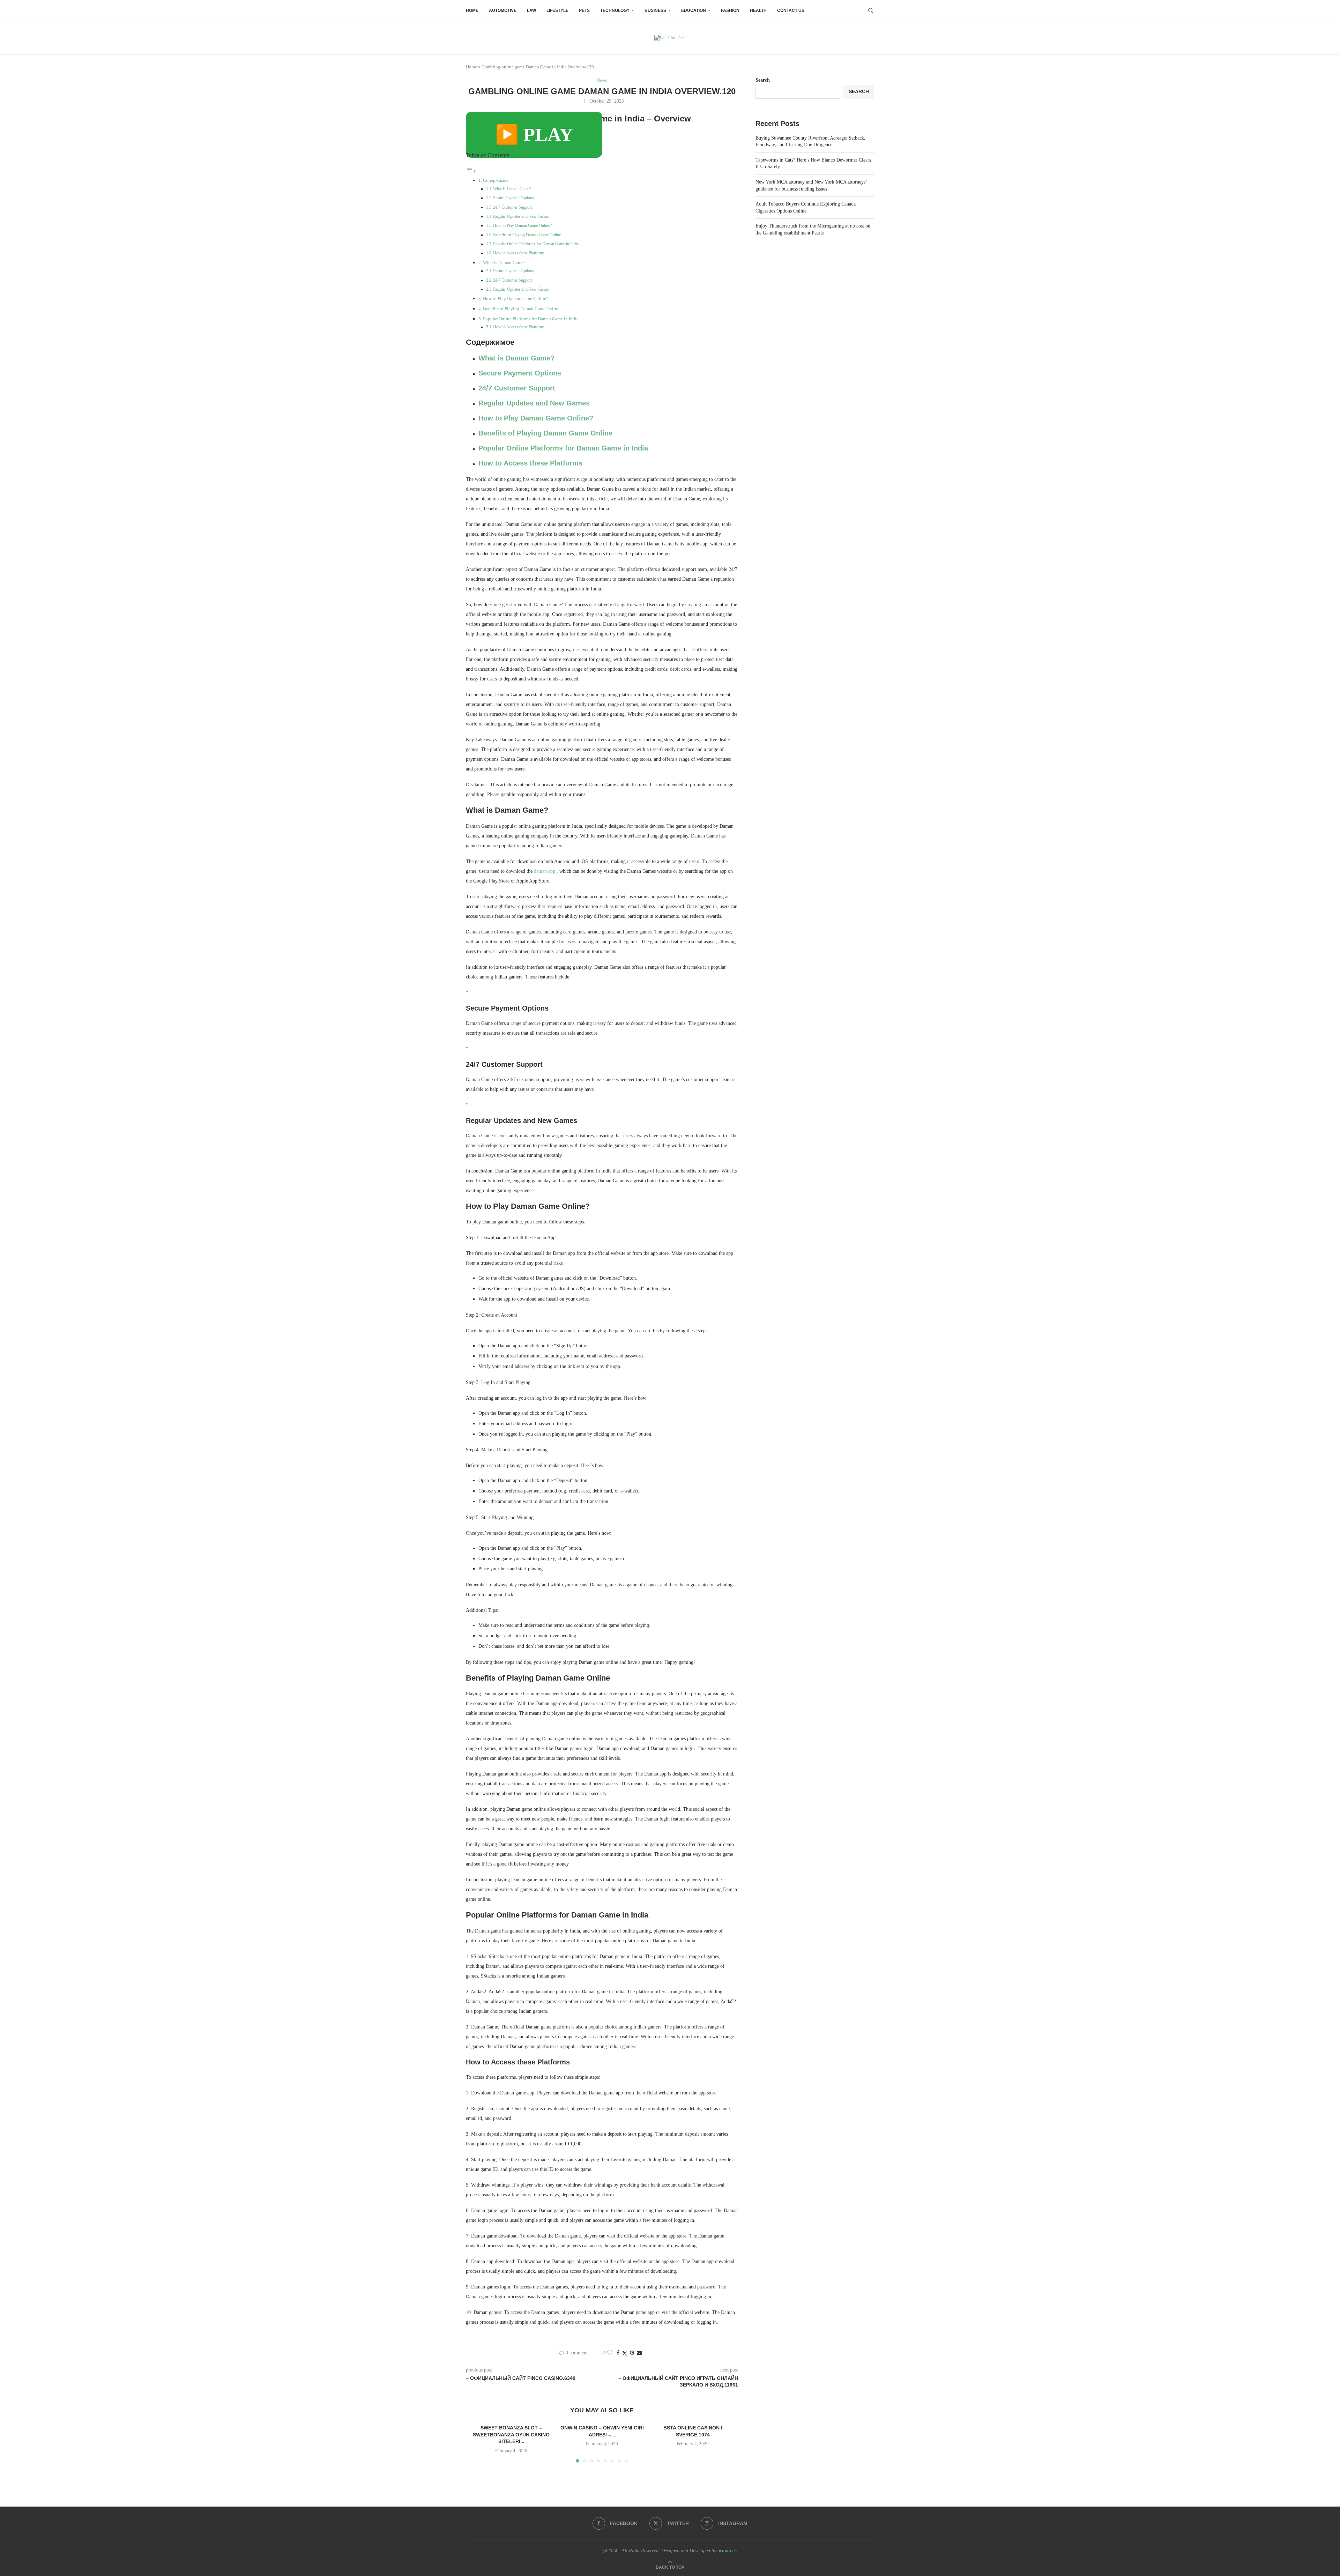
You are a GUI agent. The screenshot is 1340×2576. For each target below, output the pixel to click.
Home (472, 10)
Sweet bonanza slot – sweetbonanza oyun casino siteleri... (511, 2434)
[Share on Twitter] (625, 2353)
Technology (615, 10)
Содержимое (496, 180)
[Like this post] (610, 2353)
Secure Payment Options (513, 198)
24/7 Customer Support (512, 207)
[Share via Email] (639, 2353)
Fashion (730, 10)
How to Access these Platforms (519, 253)
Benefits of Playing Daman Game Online (527, 235)
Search (763, 80)
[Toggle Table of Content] (471, 172)
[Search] (871, 10)
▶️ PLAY (534, 135)
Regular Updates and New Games (521, 216)
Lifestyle (557, 10)
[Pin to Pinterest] (632, 2353)
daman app (545, 871)
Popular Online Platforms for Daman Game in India (536, 244)
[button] (479, 2443)
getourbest (728, 2551)
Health (758, 10)
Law (531, 10)
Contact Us (791, 10)
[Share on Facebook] (618, 2353)
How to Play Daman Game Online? (522, 225)
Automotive (503, 10)
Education (694, 10)
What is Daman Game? (512, 189)
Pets (584, 10)
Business (655, 10)
